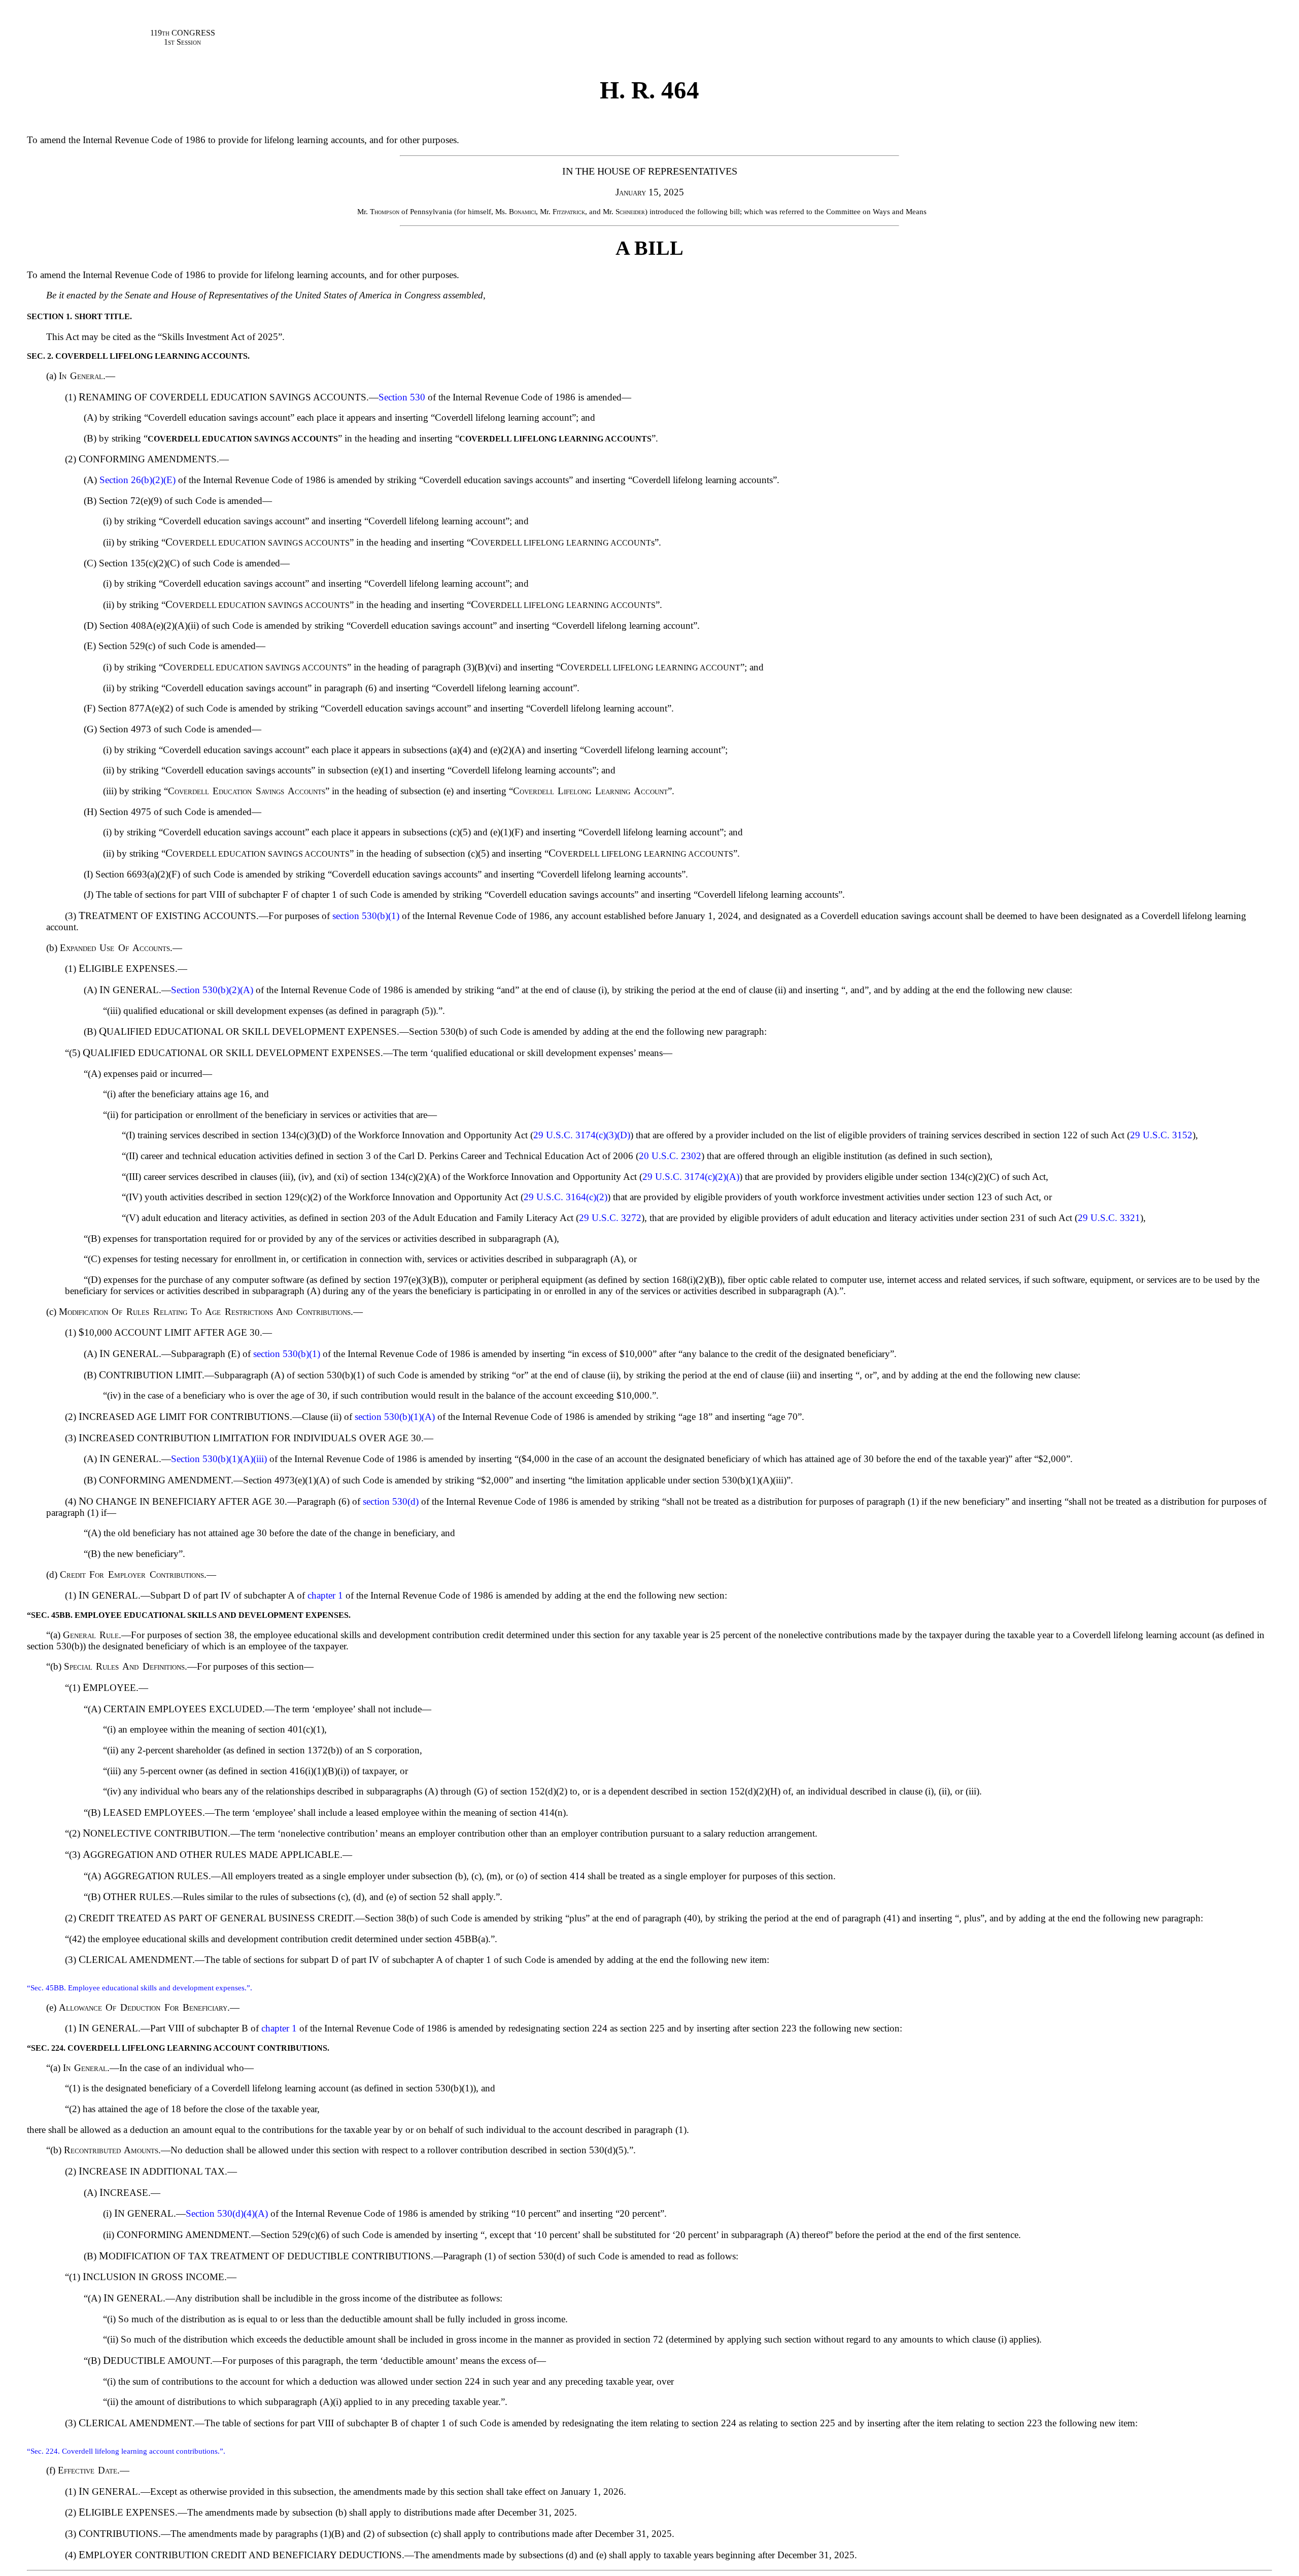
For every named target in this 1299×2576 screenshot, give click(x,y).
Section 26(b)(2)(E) (138, 480)
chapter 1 (325, 1595)
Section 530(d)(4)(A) (227, 2213)
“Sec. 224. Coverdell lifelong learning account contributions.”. (126, 2451)
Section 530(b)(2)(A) (212, 990)
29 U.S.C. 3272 (610, 1218)
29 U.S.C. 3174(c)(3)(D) (582, 1135)
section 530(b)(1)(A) (395, 1417)
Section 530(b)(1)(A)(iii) (219, 1459)
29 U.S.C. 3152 (1161, 1135)
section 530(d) (391, 1501)
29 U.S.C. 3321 (1109, 1218)
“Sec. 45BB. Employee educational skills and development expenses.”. (140, 1988)
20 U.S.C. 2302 (670, 1156)
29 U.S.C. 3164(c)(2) (566, 1197)
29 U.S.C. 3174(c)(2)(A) (691, 1177)
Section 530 (402, 397)
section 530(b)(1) (366, 916)
